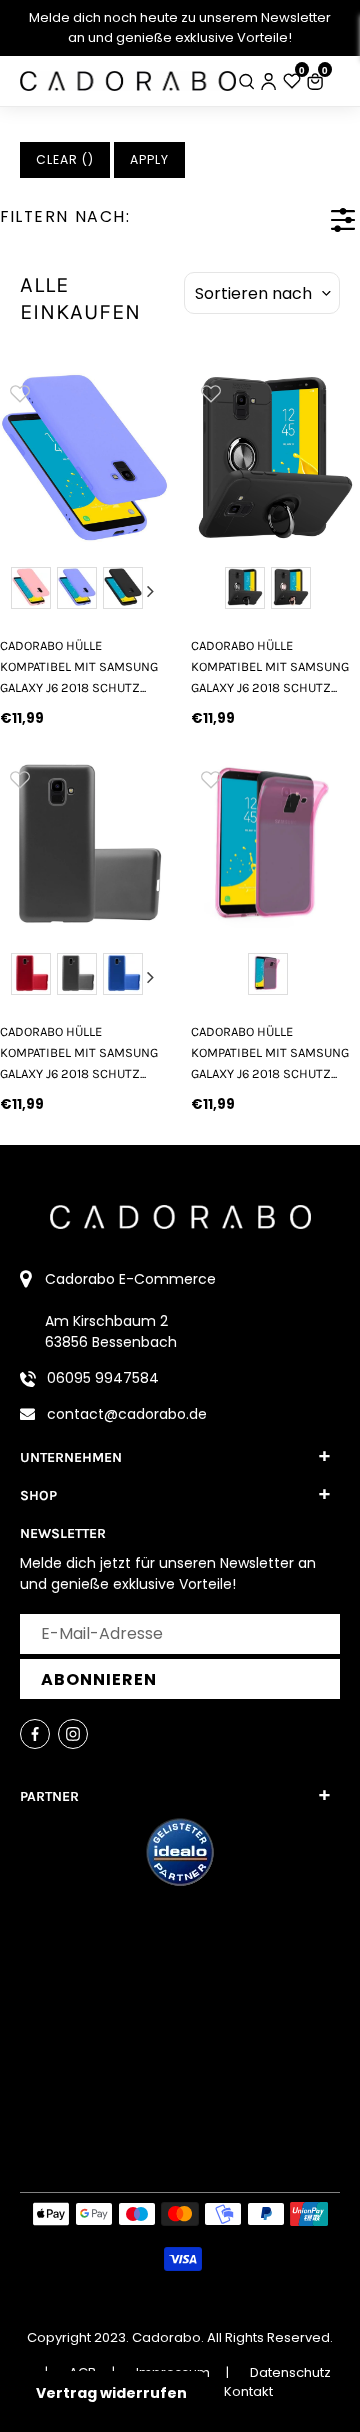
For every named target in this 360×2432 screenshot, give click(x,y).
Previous (18, 591)
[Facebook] (35, 1734)
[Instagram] (73, 1734)
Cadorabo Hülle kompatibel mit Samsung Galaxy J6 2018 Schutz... (79, 667)
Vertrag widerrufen (111, 2393)
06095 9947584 (103, 1378)
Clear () (65, 159)
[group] (84, 457)
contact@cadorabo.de (127, 1414)
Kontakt (248, 2391)
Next (151, 591)
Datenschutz (290, 2372)
